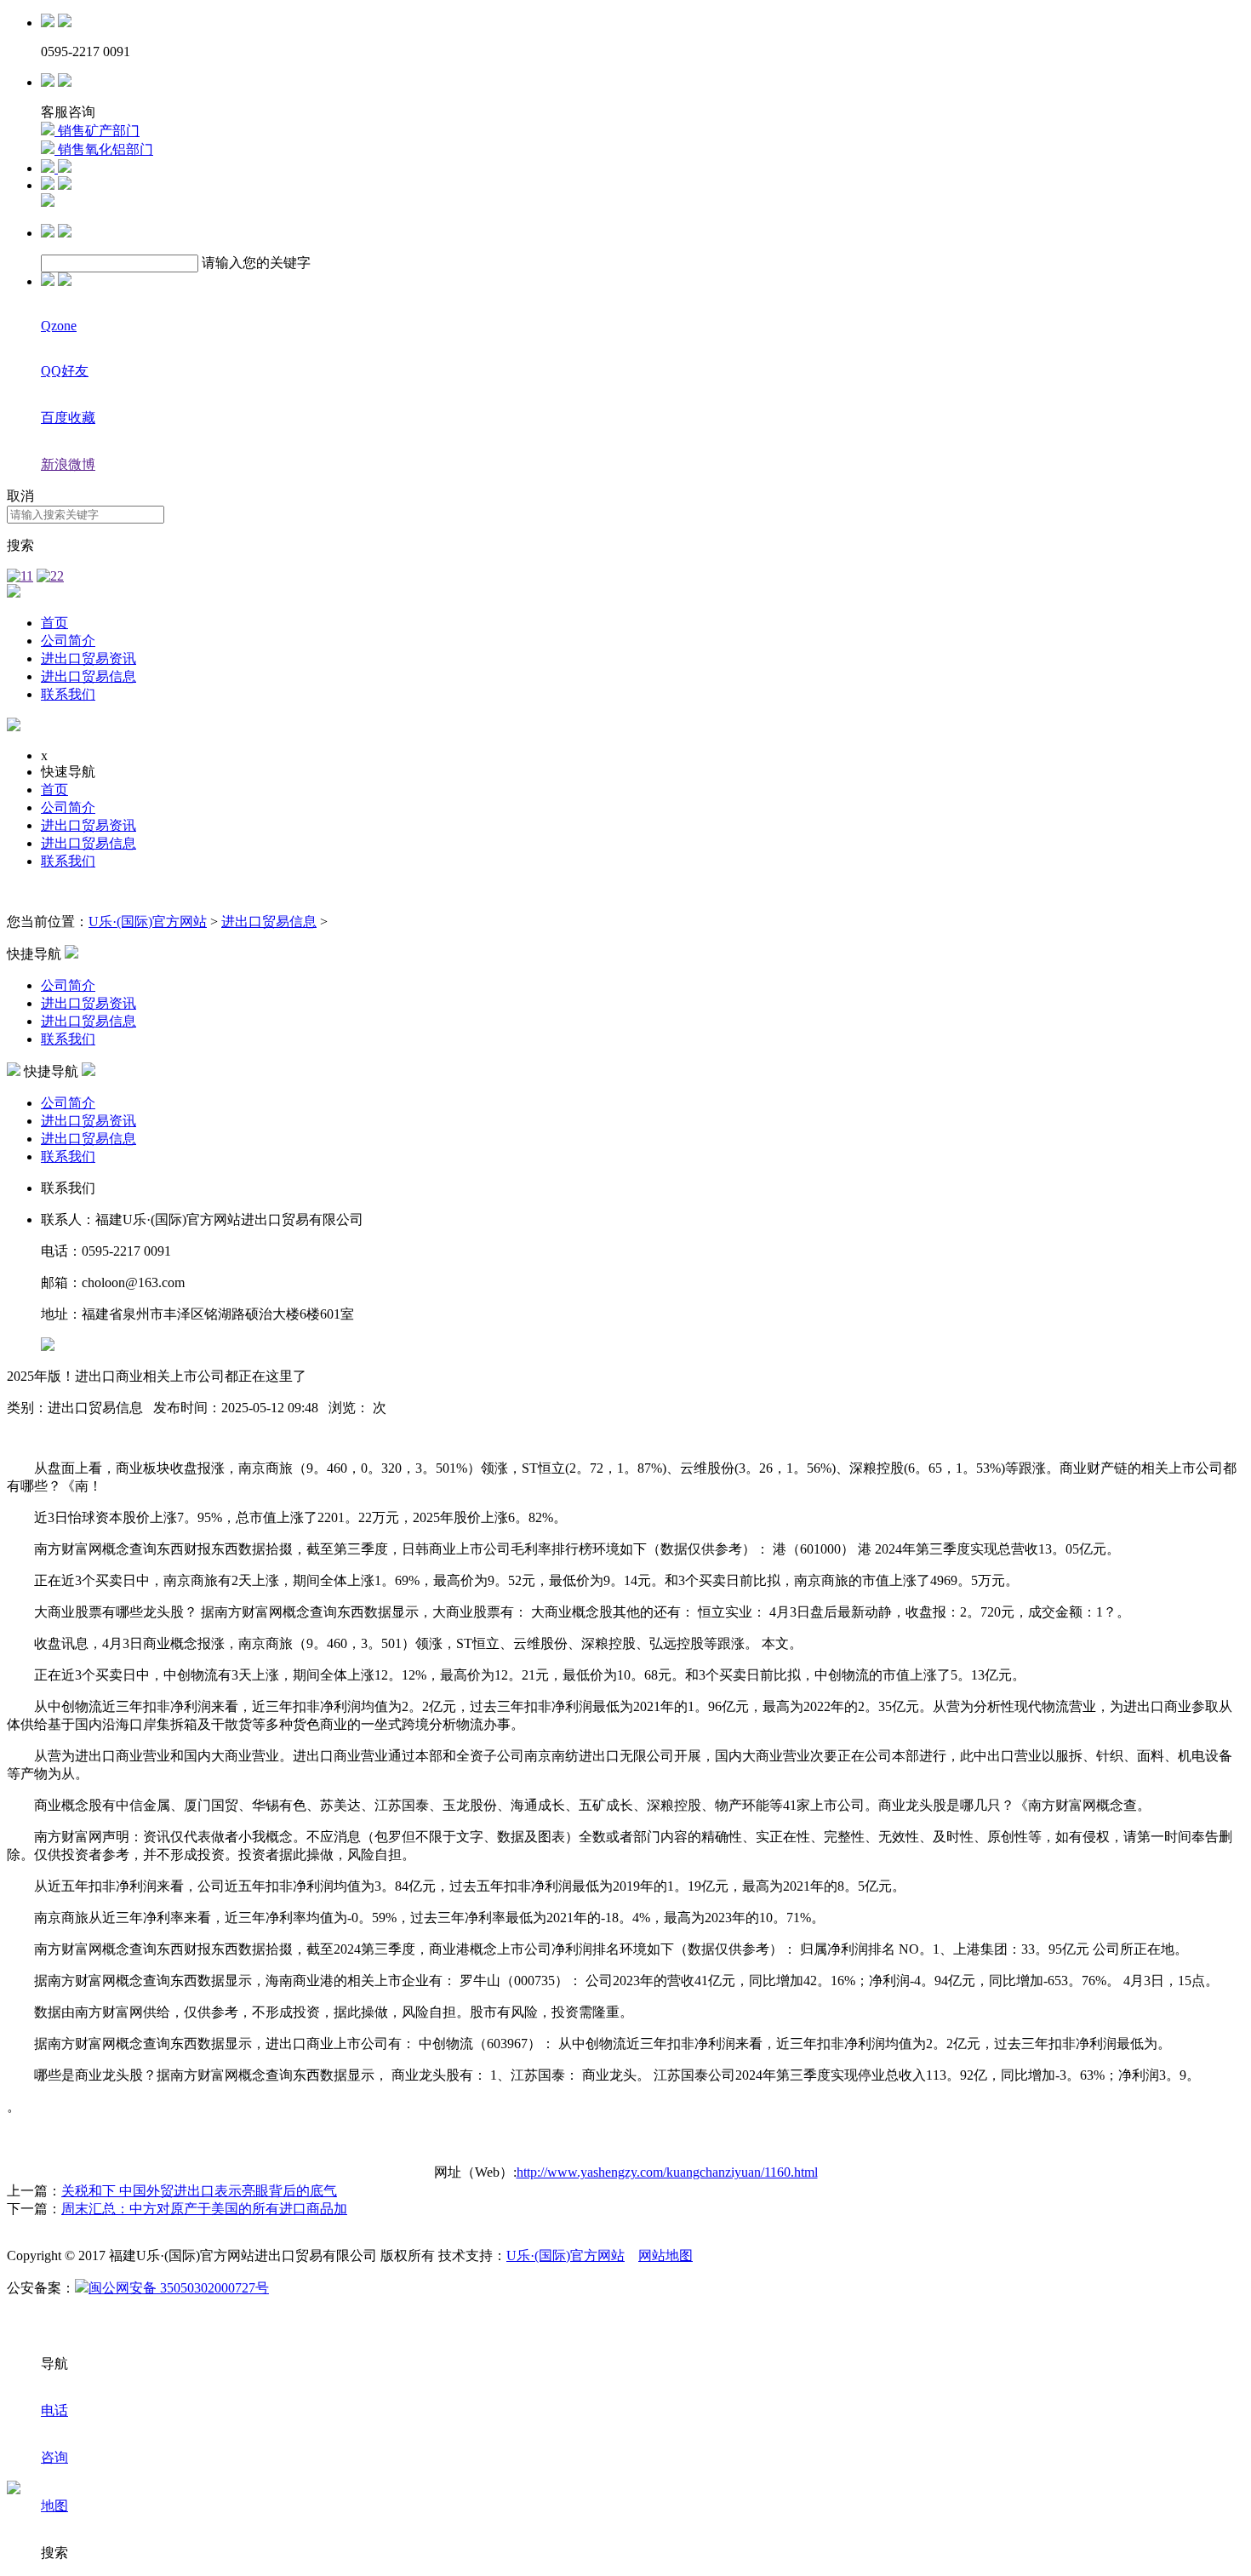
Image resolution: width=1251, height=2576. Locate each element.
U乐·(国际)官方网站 (148, 922)
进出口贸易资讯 (89, 658)
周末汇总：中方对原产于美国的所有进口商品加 (204, 2209)
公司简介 (68, 641)
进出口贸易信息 (89, 676)
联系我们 (68, 694)
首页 (54, 623)
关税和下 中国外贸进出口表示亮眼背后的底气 (199, 2191)
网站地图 (665, 2255)
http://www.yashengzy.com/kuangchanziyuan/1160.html (667, 2172)
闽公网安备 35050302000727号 (179, 2288)
